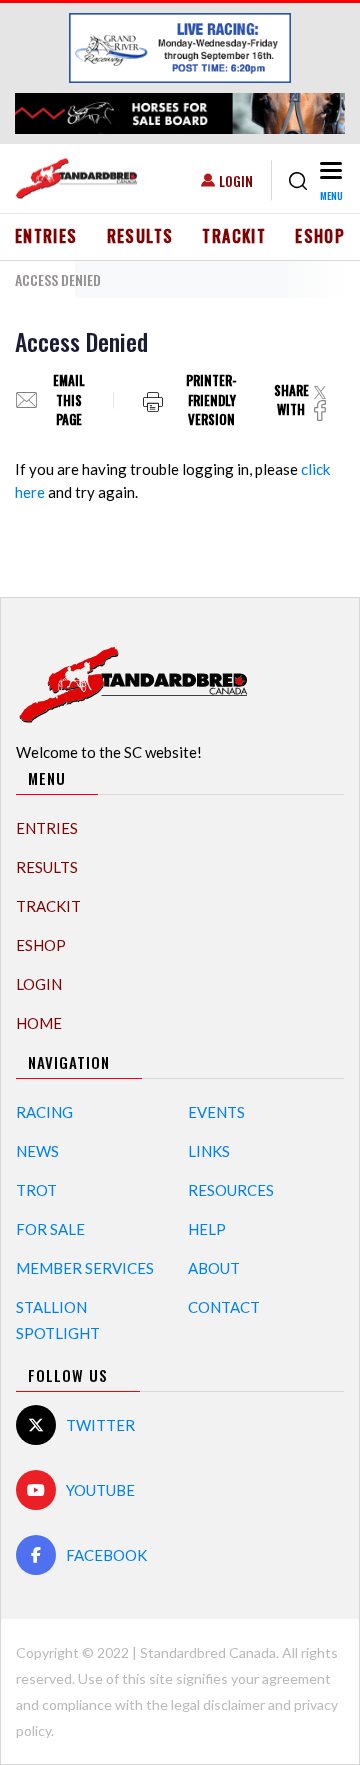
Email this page (69, 400)
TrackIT (234, 236)
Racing (44, 1112)
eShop (320, 236)
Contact (224, 1307)
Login (236, 180)
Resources (231, 1190)
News (37, 1151)
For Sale (50, 1229)
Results (140, 236)
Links (209, 1151)
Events (216, 1112)
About (214, 1268)
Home (39, 1023)
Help (207, 1229)
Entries (46, 236)
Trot (36, 1190)
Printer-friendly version (211, 400)
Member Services (85, 1268)
